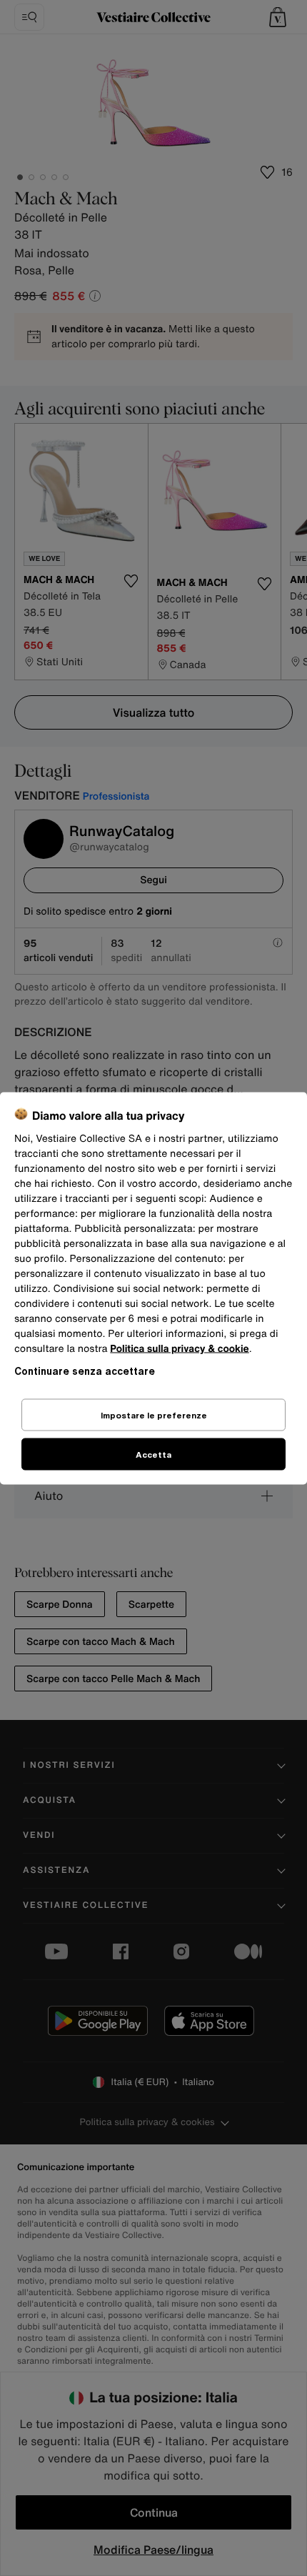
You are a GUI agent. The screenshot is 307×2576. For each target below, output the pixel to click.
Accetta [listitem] (153, 1454)
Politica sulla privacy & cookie (180, 1348)
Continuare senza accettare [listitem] (85, 1370)
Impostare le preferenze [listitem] (154, 1414)
